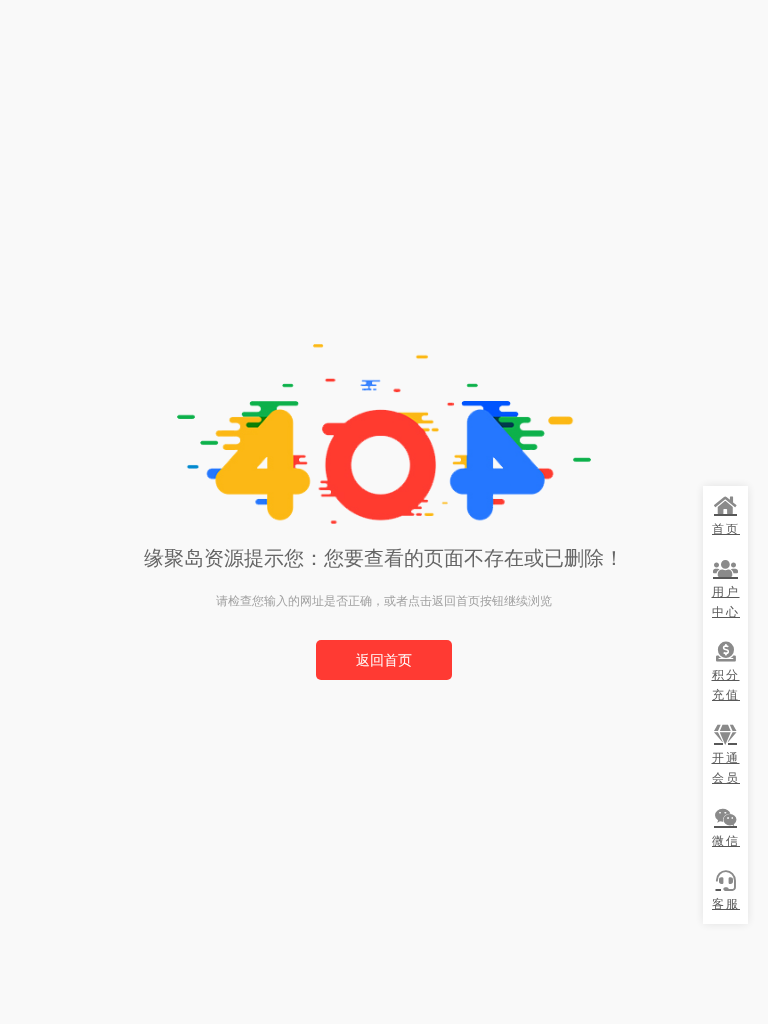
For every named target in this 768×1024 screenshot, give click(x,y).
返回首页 (384, 660)
